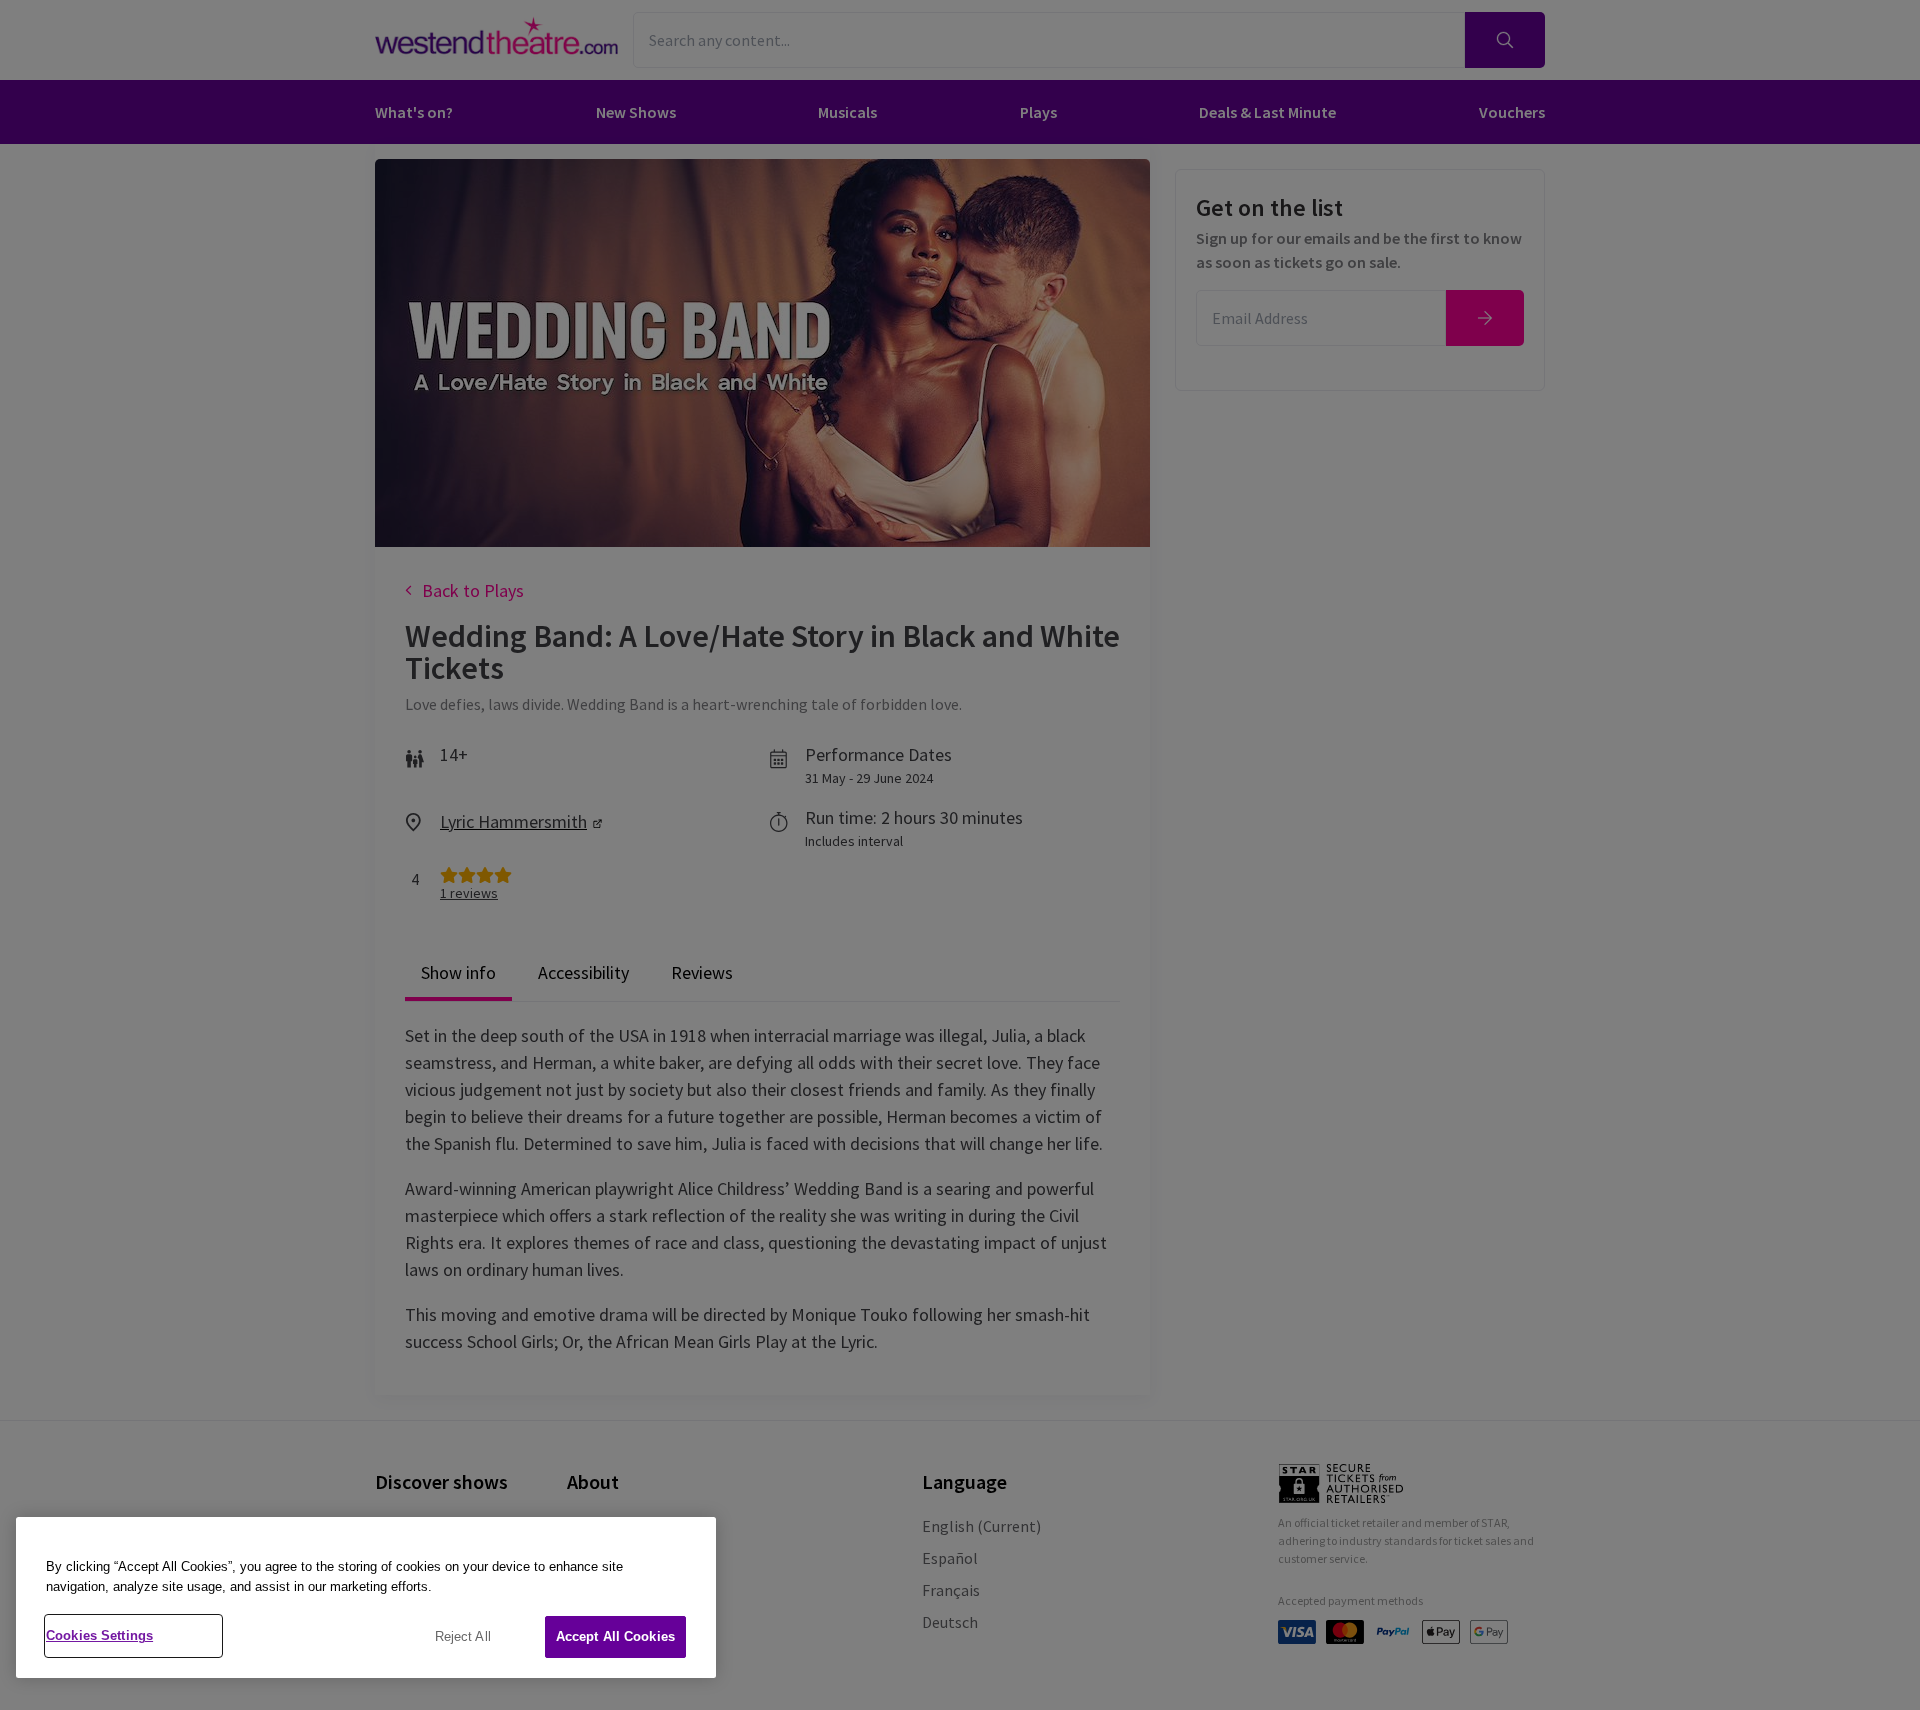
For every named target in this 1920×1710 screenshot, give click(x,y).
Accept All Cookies (615, 1636)
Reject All (463, 1636)
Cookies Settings (99, 1635)
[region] (366, 1597)
